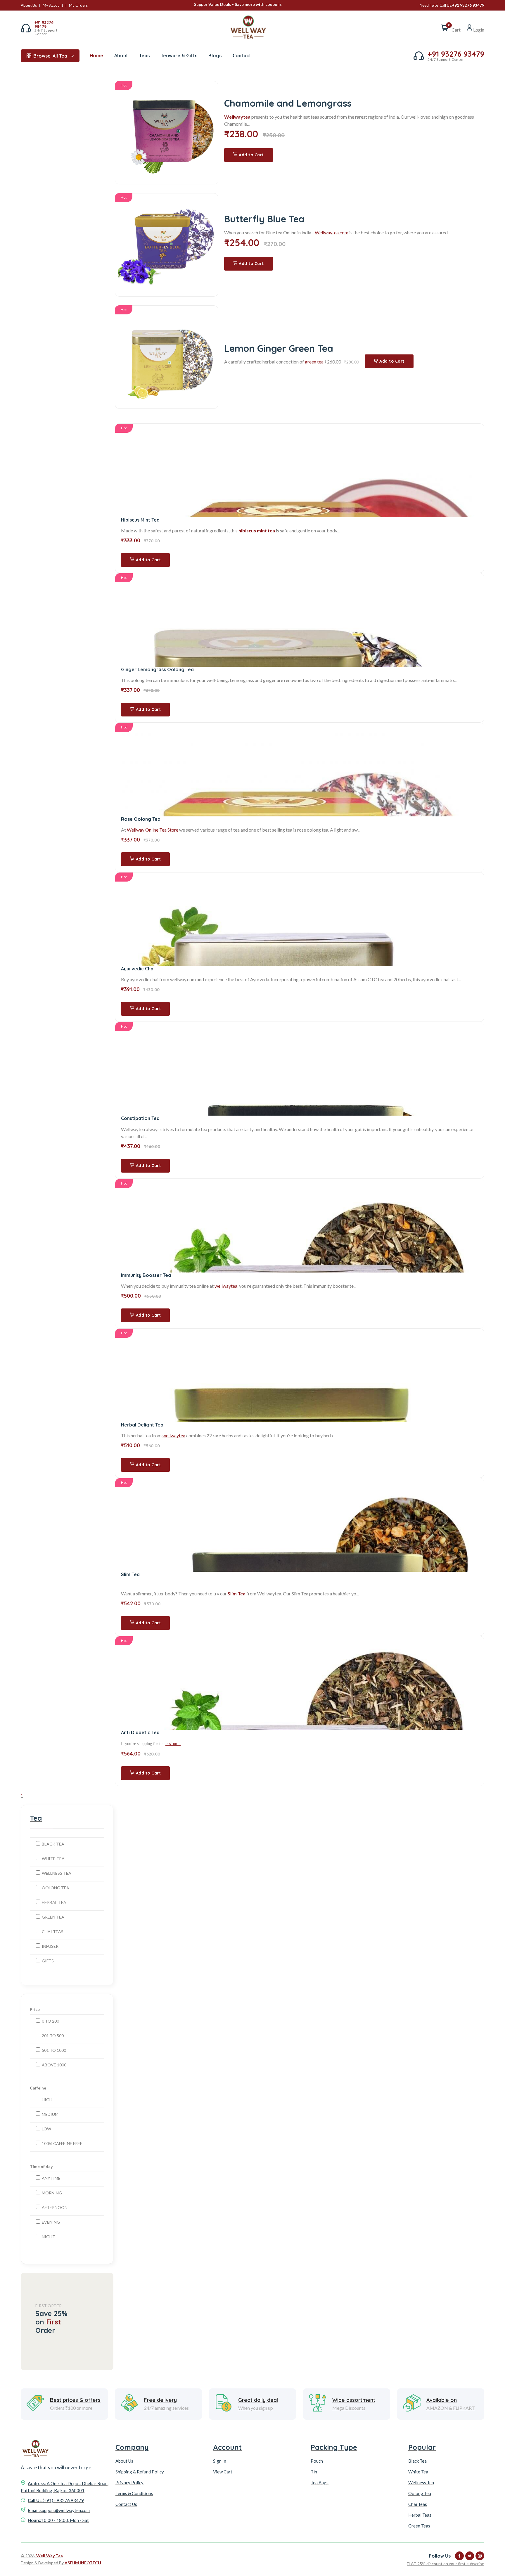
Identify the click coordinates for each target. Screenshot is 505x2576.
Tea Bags (320, 2482)
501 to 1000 (54, 2050)
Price (35, 2009)
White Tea (53, 1859)
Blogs (215, 56)
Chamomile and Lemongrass (288, 103)
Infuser (50, 1946)
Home (96, 56)
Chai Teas (53, 1932)
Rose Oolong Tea (141, 819)
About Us (29, 5)
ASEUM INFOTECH (83, 2563)
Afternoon (55, 2207)
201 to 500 (53, 2036)
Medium (50, 2114)
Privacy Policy (129, 2482)
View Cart (223, 2472)
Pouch (317, 2461)
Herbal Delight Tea (142, 1425)
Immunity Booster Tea (146, 1275)
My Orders (78, 5)
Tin (314, 2472)
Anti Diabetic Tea (140, 1732)
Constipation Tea (140, 1118)
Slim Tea (130, 1574)
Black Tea (53, 1844)
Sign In (220, 2461)
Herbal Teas (420, 2515)
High (47, 2100)
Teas (144, 56)
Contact (242, 56)
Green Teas (419, 2526)
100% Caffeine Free (62, 2143)
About (121, 56)
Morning (52, 2193)
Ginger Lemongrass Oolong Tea (157, 669)
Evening (51, 2222)
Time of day (41, 2166)
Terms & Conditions (134, 2493)
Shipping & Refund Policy (140, 2472)
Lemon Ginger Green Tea (279, 348)
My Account (53, 5)
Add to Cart (251, 155)
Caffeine (38, 2088)
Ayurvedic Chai (138, 969)
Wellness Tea (57, 1873)
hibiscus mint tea (257, 530)
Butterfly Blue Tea (264, 219)
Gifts (48, 1961)
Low (46, 2129)
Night (49, 2237)
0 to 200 (50, 2021)
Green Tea (53, 1917)
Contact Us (126, 2504)
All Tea (50, 56)
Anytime (51, 2178)
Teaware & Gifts (179, 56)
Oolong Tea (56, 1888)
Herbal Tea (54, 1902)
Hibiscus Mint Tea (140, 520)
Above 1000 (54, 2065)
